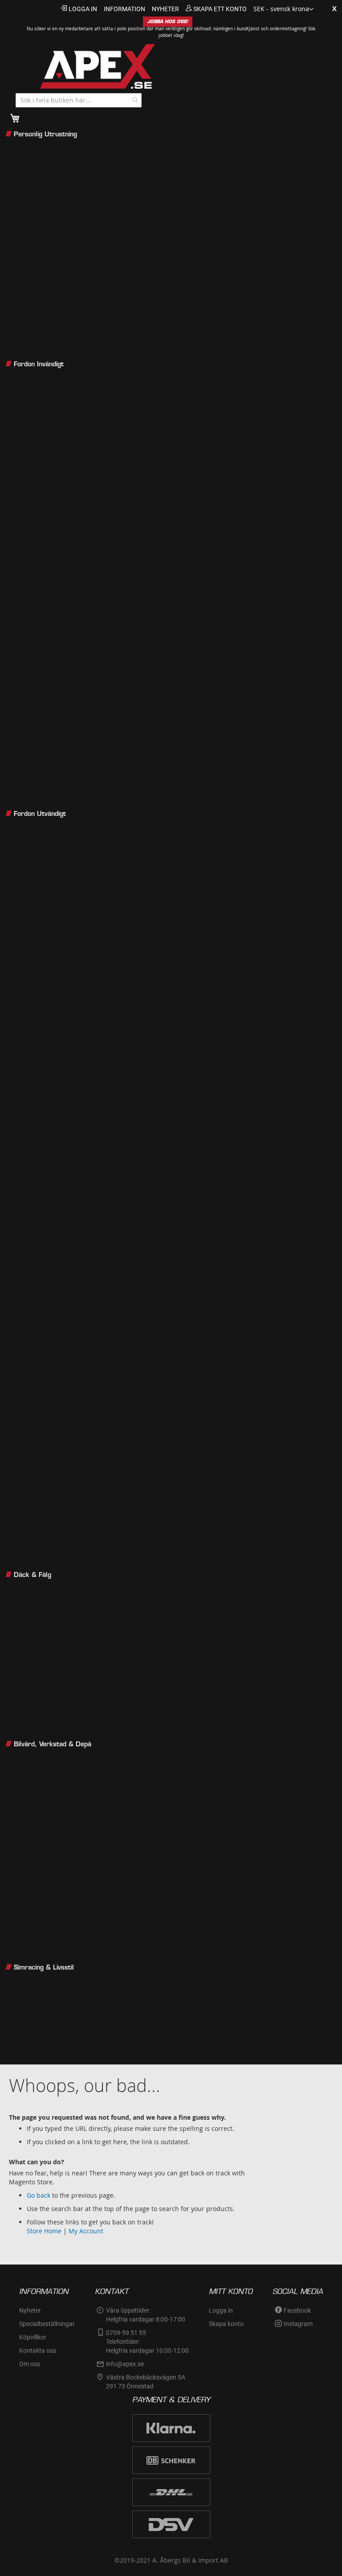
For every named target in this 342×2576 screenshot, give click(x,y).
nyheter (165, 9)
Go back (39, 2195)
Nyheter (30, 2310)
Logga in (83, 9)
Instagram (298, 2324)
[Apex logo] (89, 66)
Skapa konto (226, 2324)
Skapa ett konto (220, 9)
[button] (283, 9)
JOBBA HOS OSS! (168, 22)
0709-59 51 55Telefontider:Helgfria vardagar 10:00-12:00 (147, 2342)
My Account (86, 2231)
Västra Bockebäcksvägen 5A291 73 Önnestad (146, 2382)
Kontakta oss (38, 2351)
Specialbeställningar (47, 2324)
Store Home (44, 2231)
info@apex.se (125, 2364)
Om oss (30, 2364)
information (124, 9)
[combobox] (79, 100)
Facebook (297, 2310)
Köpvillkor (33, 2337)
